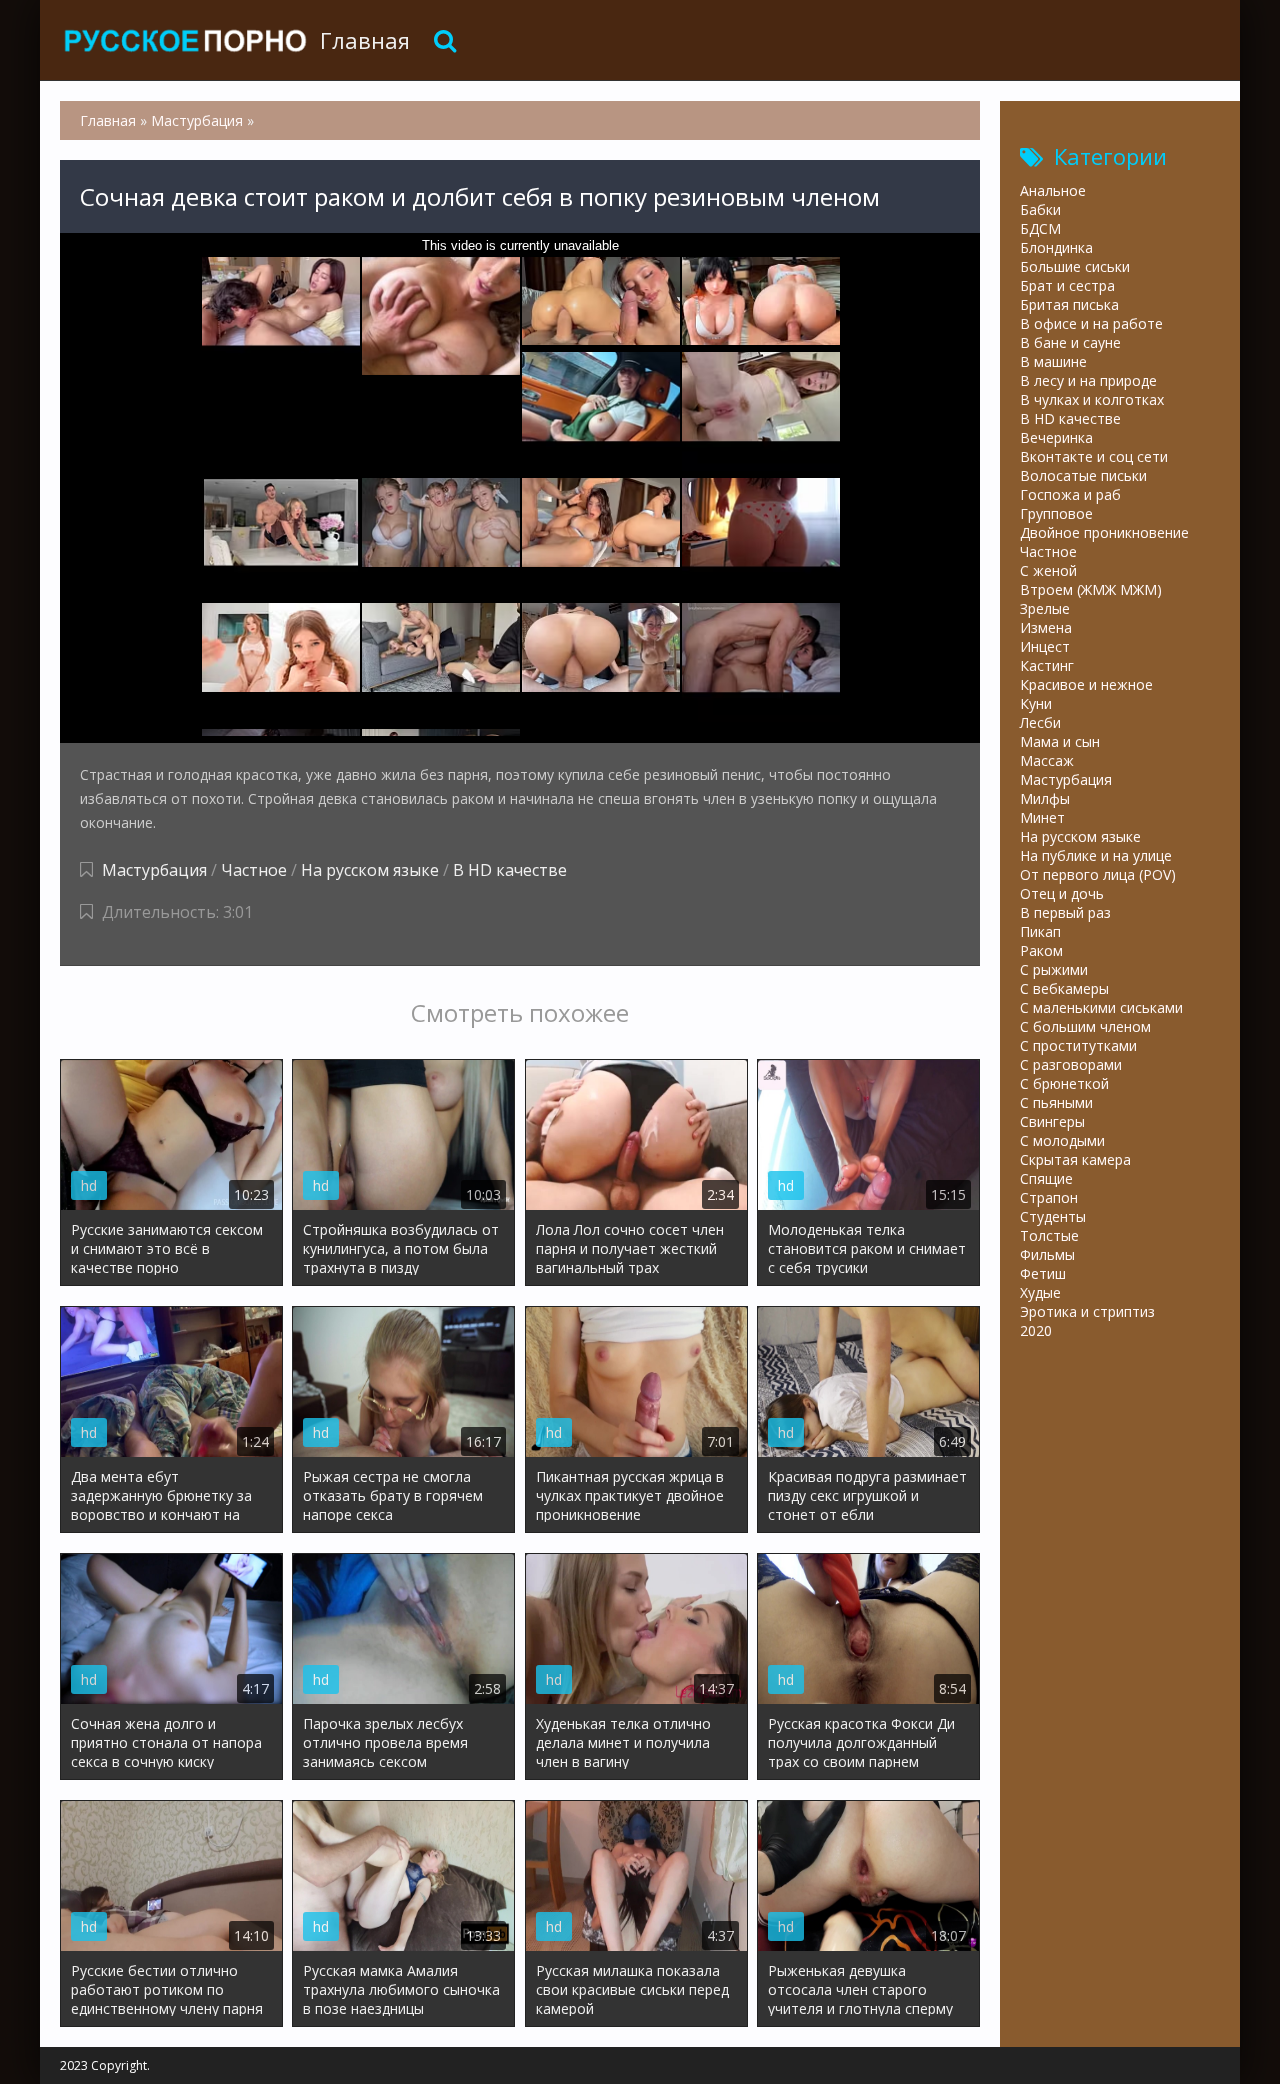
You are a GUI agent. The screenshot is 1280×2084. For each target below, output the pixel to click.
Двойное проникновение (1104, 532)
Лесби (1040, 722)
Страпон (1049, 1197)
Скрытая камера (1075, 1159)
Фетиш (1043, 1273)
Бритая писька (1069, 304)
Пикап (1040, 931)
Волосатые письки (1083, 475)
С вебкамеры (1064, 988)
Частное (254, 870)
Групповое (1056, 513)
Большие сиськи (1075, 266)
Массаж (1047, 760)
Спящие (1046, 1178)
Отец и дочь (1062, 893)
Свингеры (1052, 1121)
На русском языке (370, 870)
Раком (1041, 950)
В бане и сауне (1070, 342)
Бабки (1040, 209)
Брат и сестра (1067, 285)
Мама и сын (1060, 741)
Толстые (1049, 1235)
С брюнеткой (1064, 1083)
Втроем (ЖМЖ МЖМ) (1091, 589)
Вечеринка (1056, 437)
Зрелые (1045, 608)
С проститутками (1078, 1045)
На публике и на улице (1096, 855)
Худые (1040, 1292)
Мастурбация (154, 870)
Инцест (1045, 646)
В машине (1053, 361)
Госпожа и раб (1070, 494)
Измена (1046, 627)
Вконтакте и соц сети (1094, 456)
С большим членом (1085, 1026)
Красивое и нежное (1086, 684)
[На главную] (185, 40)
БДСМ (1040, 228)
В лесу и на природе (1088, 380)
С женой (1048, 570)
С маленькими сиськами (1101, 1007)
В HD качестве (510, 870)
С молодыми (1062, 1140)
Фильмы (1047, 1254)
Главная (365, 40)
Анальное (1053, 190)
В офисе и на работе (1091, 323)
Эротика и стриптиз (1087, 1311)
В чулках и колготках (1092, 399)
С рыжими (1054, 969)
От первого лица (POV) (1098, 874)
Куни (1036, 703)
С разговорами (1071, 1064)
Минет (1042, 817)
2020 (1036, 1330)
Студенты (1053, 1216)
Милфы (1045, 798)
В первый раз (1065, 912)
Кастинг (1047, 665)
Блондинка (1056, 247)
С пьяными (1056, 1102)
